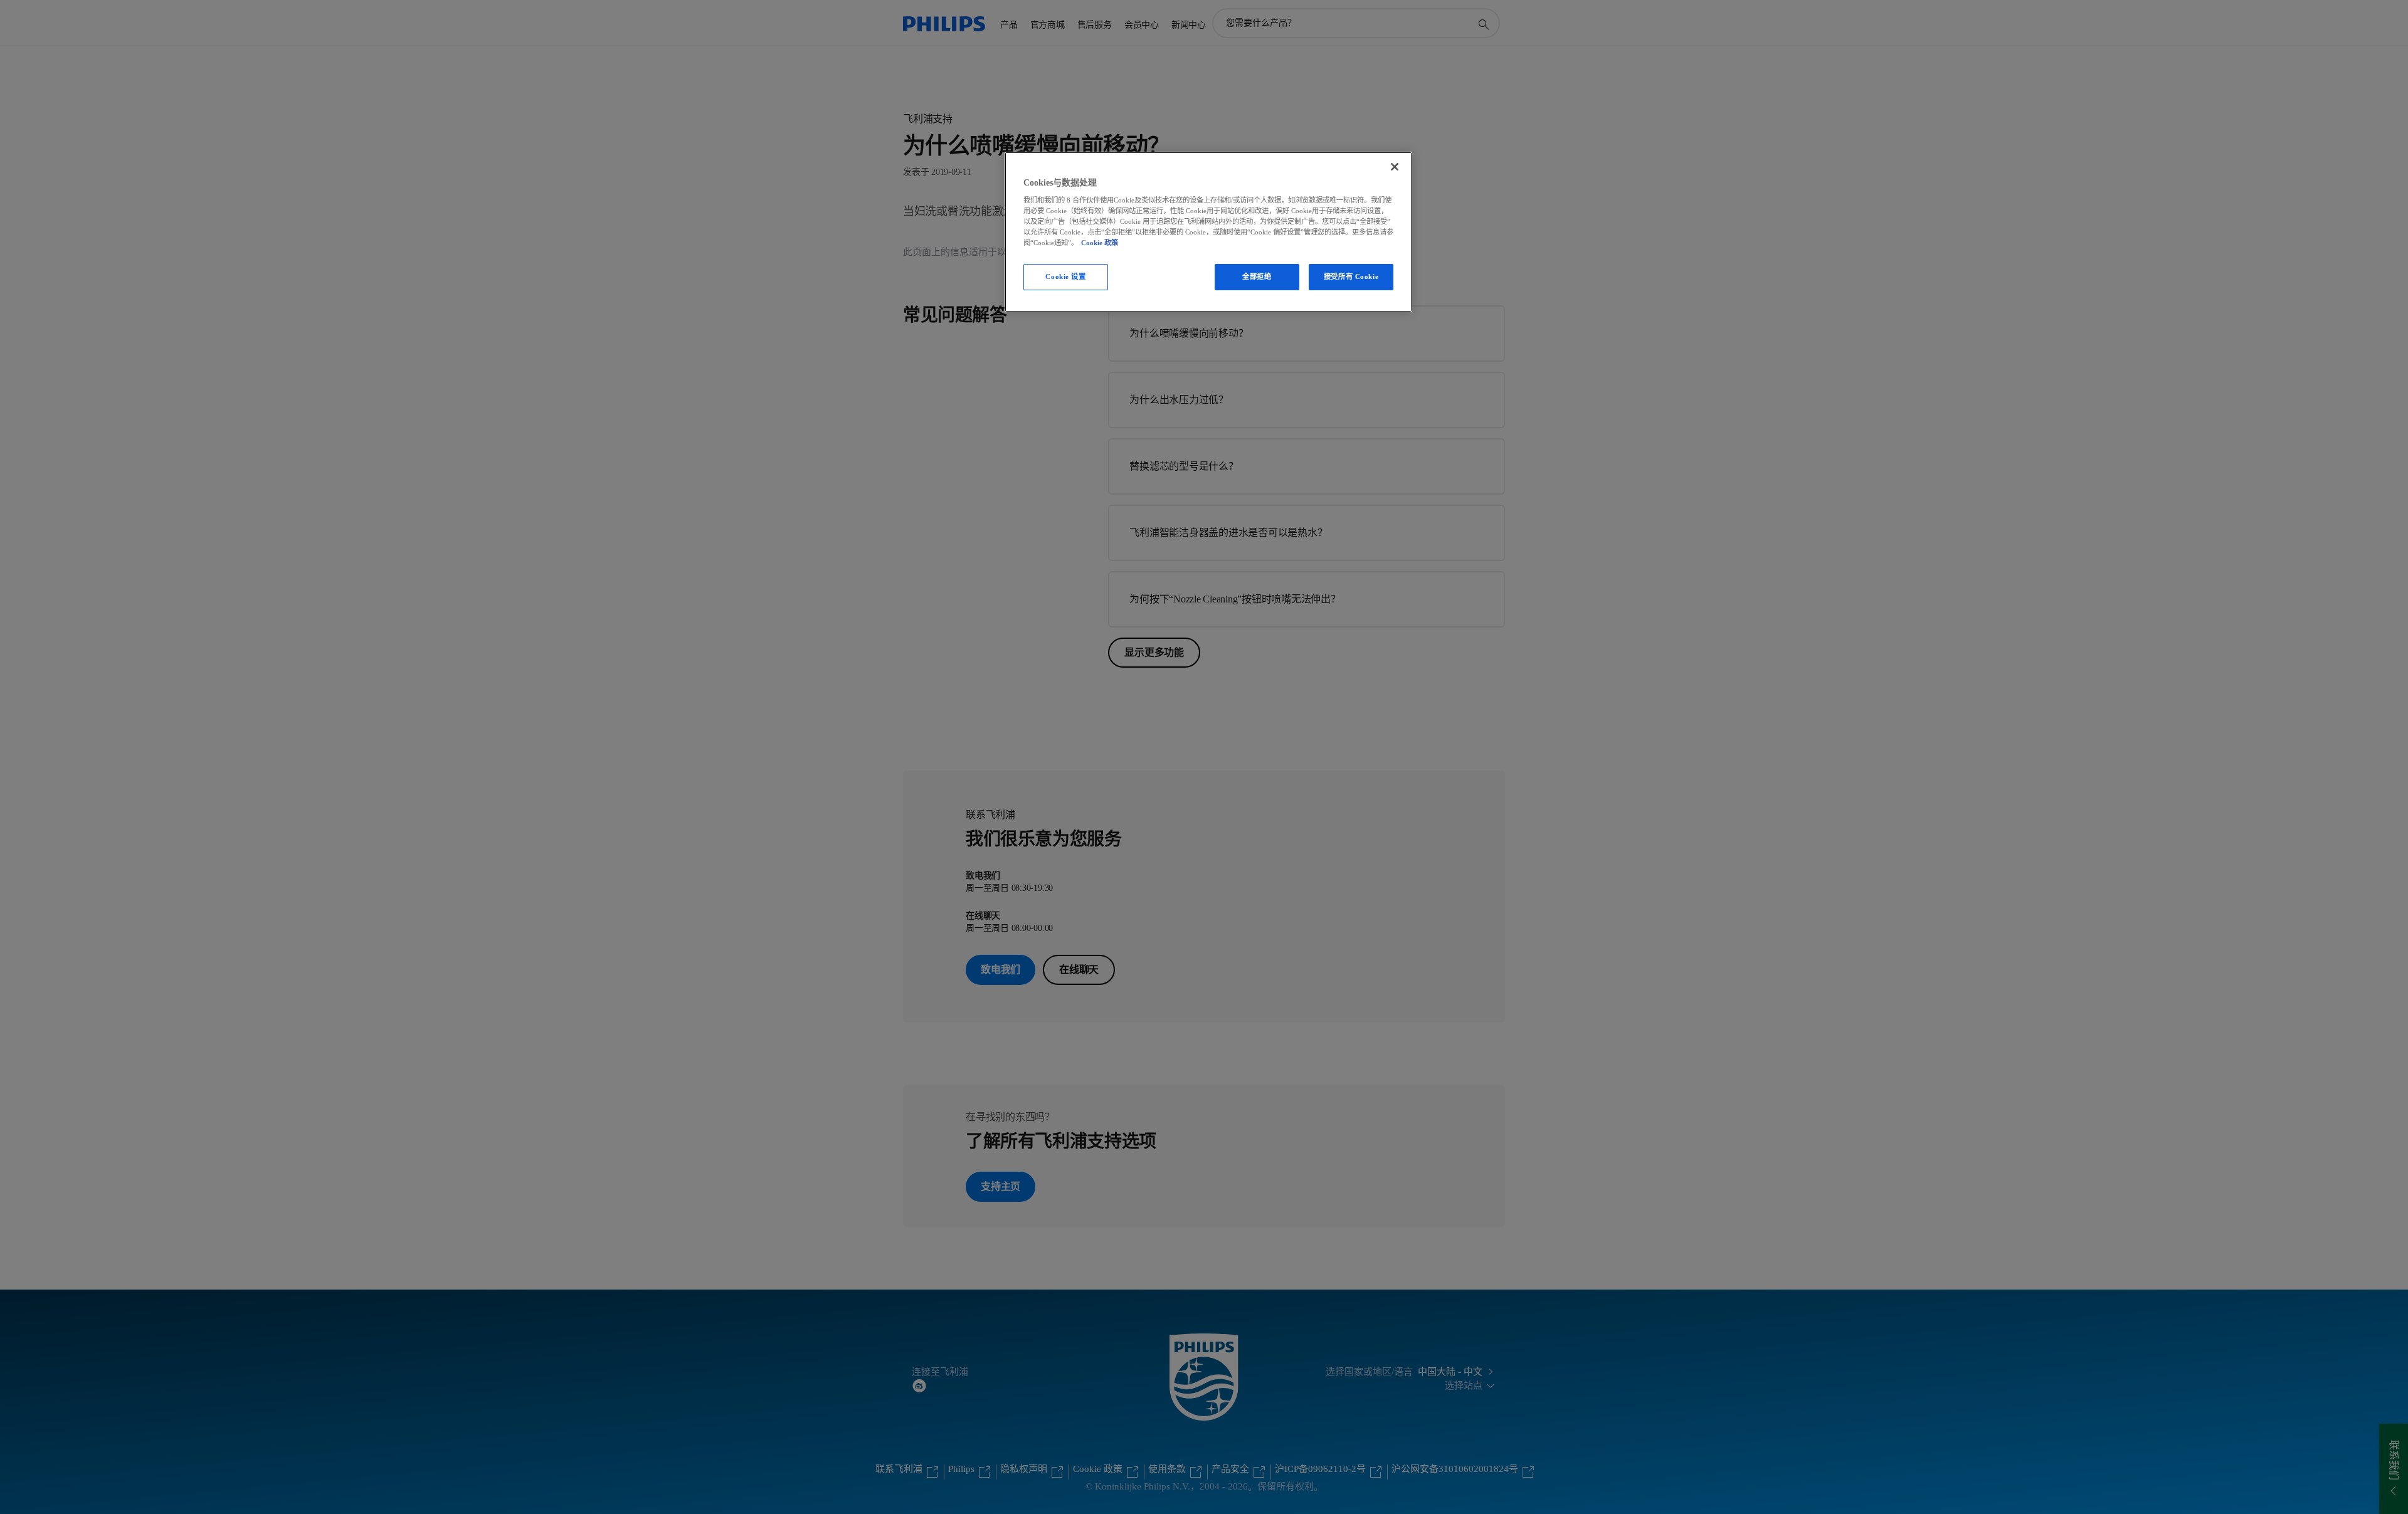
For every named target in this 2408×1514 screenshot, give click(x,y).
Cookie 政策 (1100, 243)
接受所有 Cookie (1351, 276)
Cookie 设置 (1065, 276)
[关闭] (1395, 167)
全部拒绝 (1257, 276)
